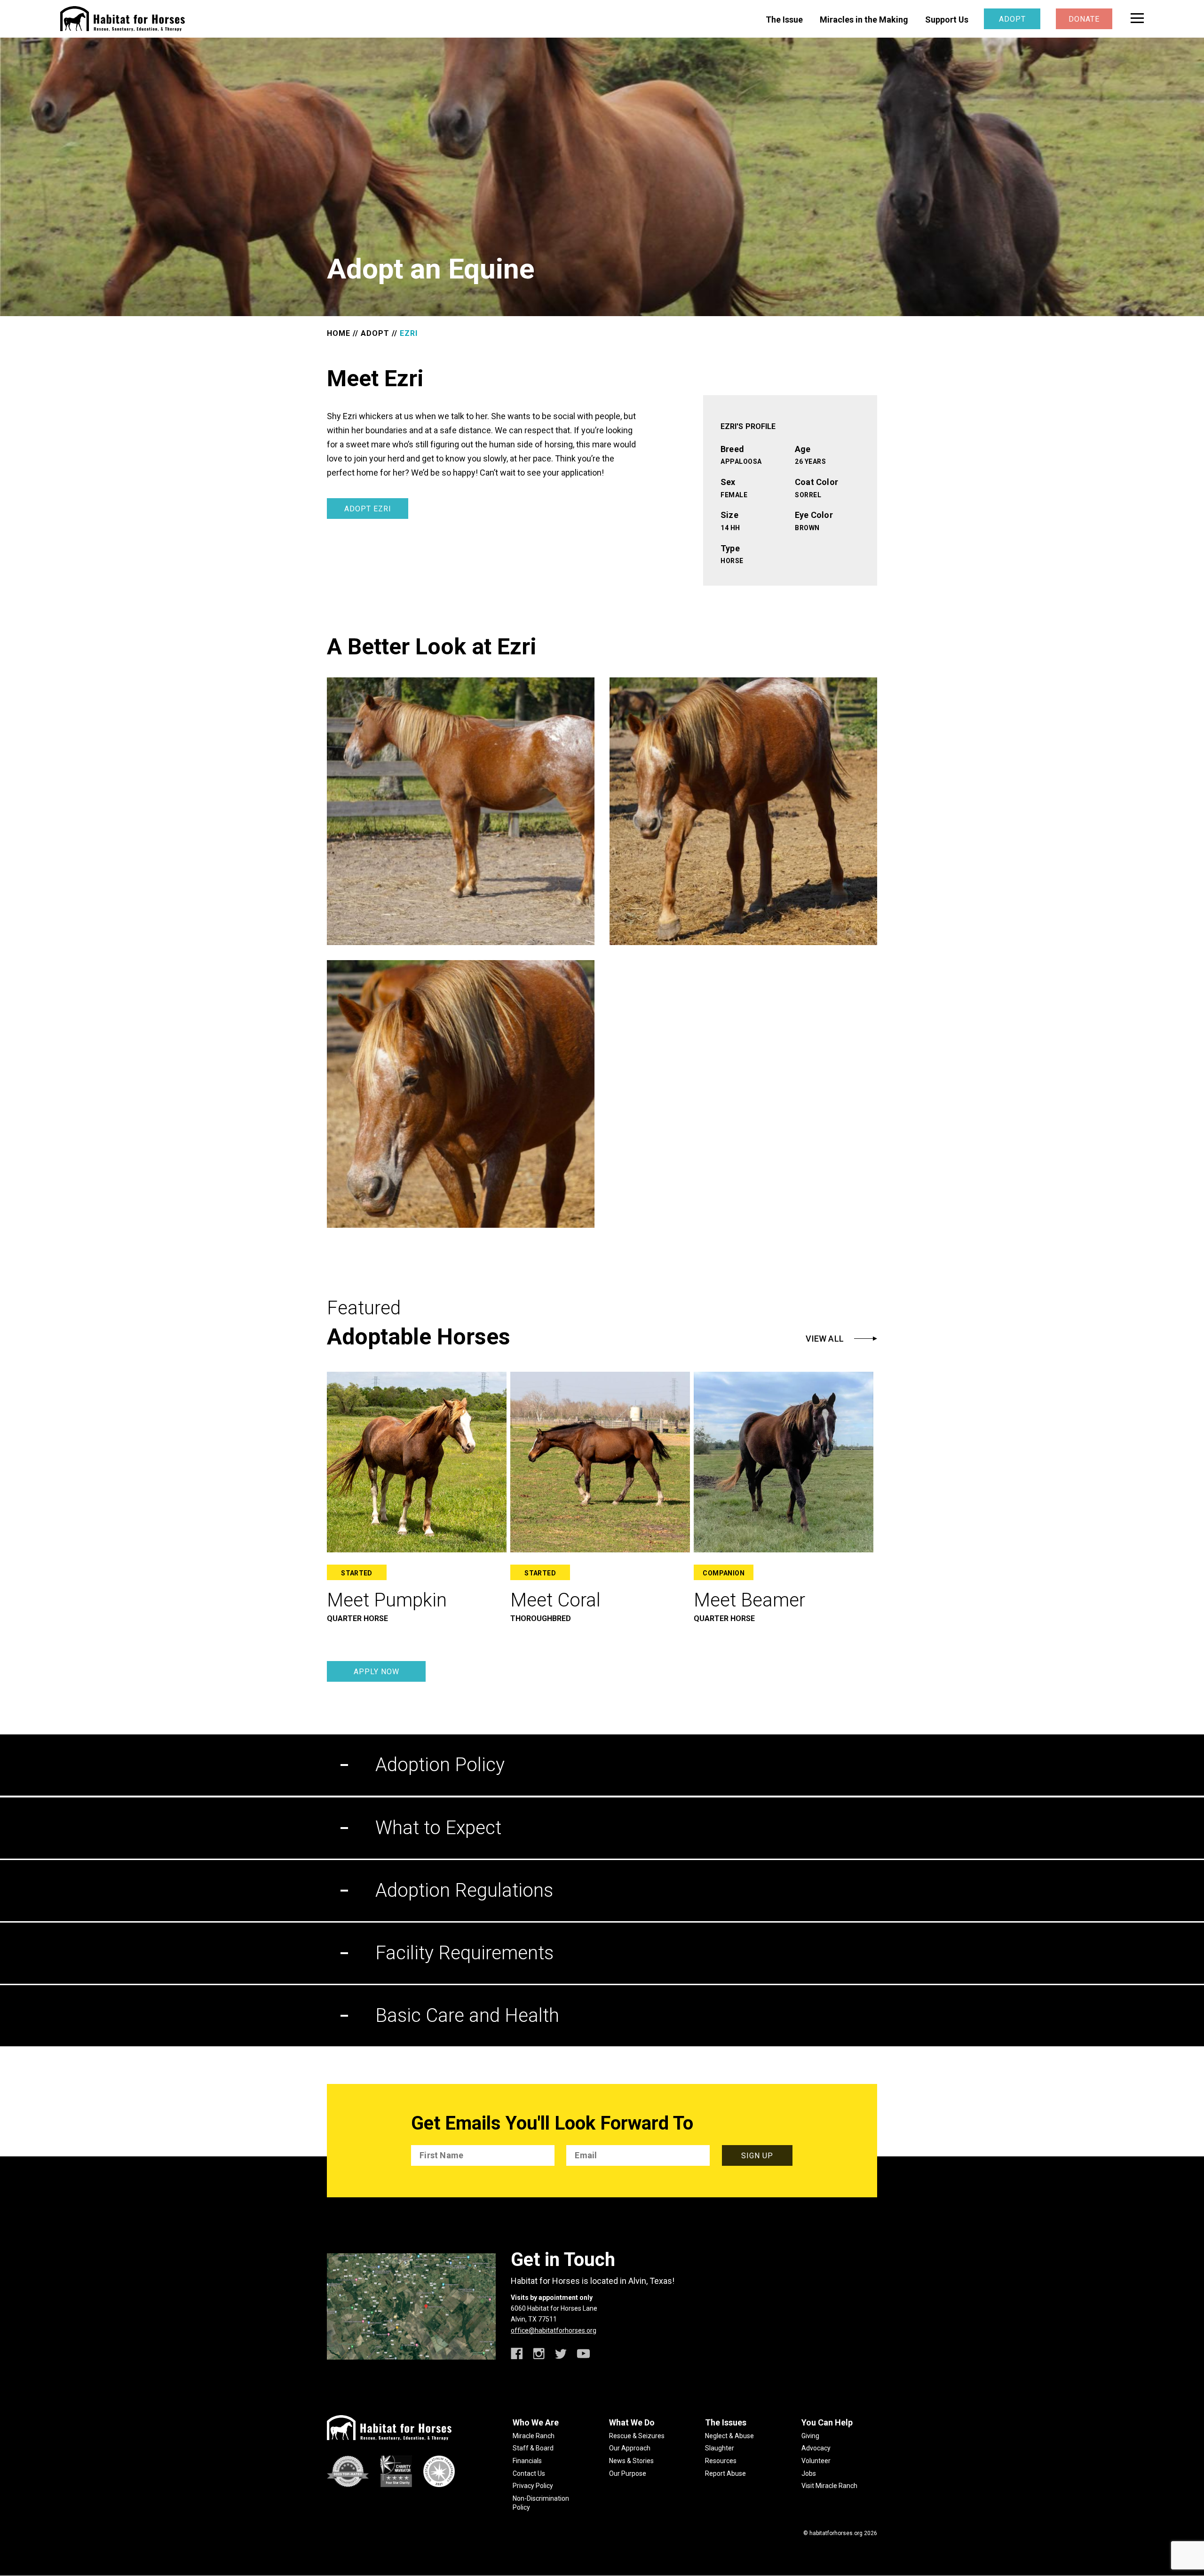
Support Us (947, 20)
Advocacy (816, 2448)
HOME (339, 333)
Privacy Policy (533, 2486)
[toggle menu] (1137, 18)
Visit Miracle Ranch (829, 2486)
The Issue (784, 20)
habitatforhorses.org (836, 2533)
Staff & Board (533, 2448)
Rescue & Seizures (637, 2436)
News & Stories (631, 2461)
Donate (1084, 19)
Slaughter (720, 2448)
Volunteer (816, 2461)
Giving (810, 2436)
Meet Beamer (749, 1600)
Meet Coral (555, 1600)
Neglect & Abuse (729, 2436)
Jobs (809, 2473)
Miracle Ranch (534, 2436)
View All (825, 1339)
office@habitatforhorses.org (554, 2330)
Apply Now (376, 1672)
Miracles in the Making (864, 20)
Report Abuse (725, 2473)
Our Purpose (628, 2473)
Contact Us (529, 2473)
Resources (721, 2461)
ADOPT (375, 333)
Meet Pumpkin (387, 1600)
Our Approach (630, 2448)
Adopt (1012, 19)
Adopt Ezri (368, 509)
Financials (527, 2461)
